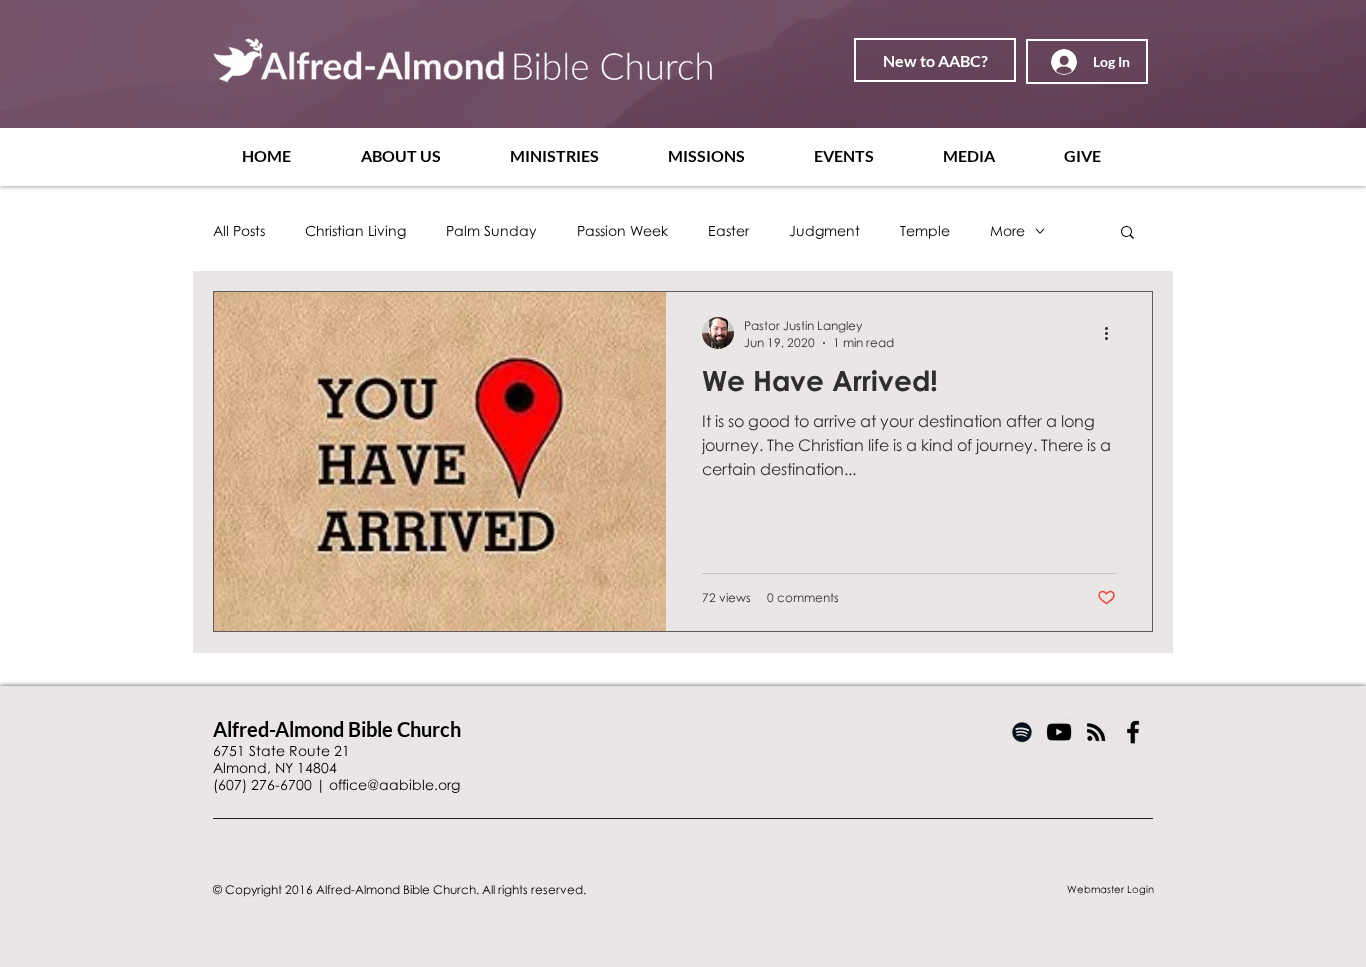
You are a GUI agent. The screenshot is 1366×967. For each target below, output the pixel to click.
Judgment (824, 230)
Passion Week (622, 230)
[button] (420, 155)
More (1007, 230)
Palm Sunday (491, 230)
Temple (925, 230)
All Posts (239, 230)
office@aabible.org (394, 784)
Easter (728, 230)
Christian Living (355, 230)
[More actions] (1113, 333)
